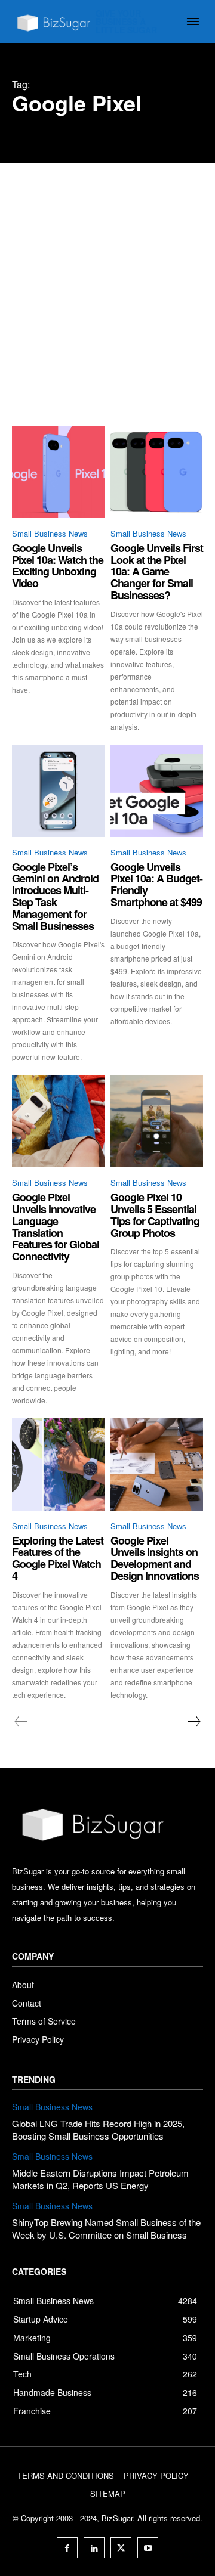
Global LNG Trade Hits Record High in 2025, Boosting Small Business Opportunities (98, 2129)
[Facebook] (67, 2548)
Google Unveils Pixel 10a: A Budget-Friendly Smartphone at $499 (156, 884)
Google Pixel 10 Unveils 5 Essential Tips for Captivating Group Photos (155, 1215)
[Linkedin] (94, 2548)
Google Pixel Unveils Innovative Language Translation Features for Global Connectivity (56, 1227)
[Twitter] (121, 2548)
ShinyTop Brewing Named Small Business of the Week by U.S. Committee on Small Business (106, 2228)
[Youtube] (148, 2548)
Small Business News (50, 533)
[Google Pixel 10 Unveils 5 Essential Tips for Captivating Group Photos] (157, 1121)
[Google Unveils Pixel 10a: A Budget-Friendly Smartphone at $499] (157, 791)
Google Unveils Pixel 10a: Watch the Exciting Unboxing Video (58, 565)
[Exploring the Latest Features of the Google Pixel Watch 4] (58, 1464)
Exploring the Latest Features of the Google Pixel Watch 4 (58, 1558)
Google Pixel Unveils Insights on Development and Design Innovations (155, 1558)
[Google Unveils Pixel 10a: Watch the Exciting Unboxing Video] (58, 472)
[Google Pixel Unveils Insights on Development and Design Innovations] (157, 1464)
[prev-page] (21, 1722)
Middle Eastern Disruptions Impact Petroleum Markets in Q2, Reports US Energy (100, 2179)
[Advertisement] (107, 277)
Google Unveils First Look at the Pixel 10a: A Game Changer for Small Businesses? (157, 571)
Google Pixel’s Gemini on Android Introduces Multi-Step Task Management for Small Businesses (55, 896)
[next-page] (193, 1722)
